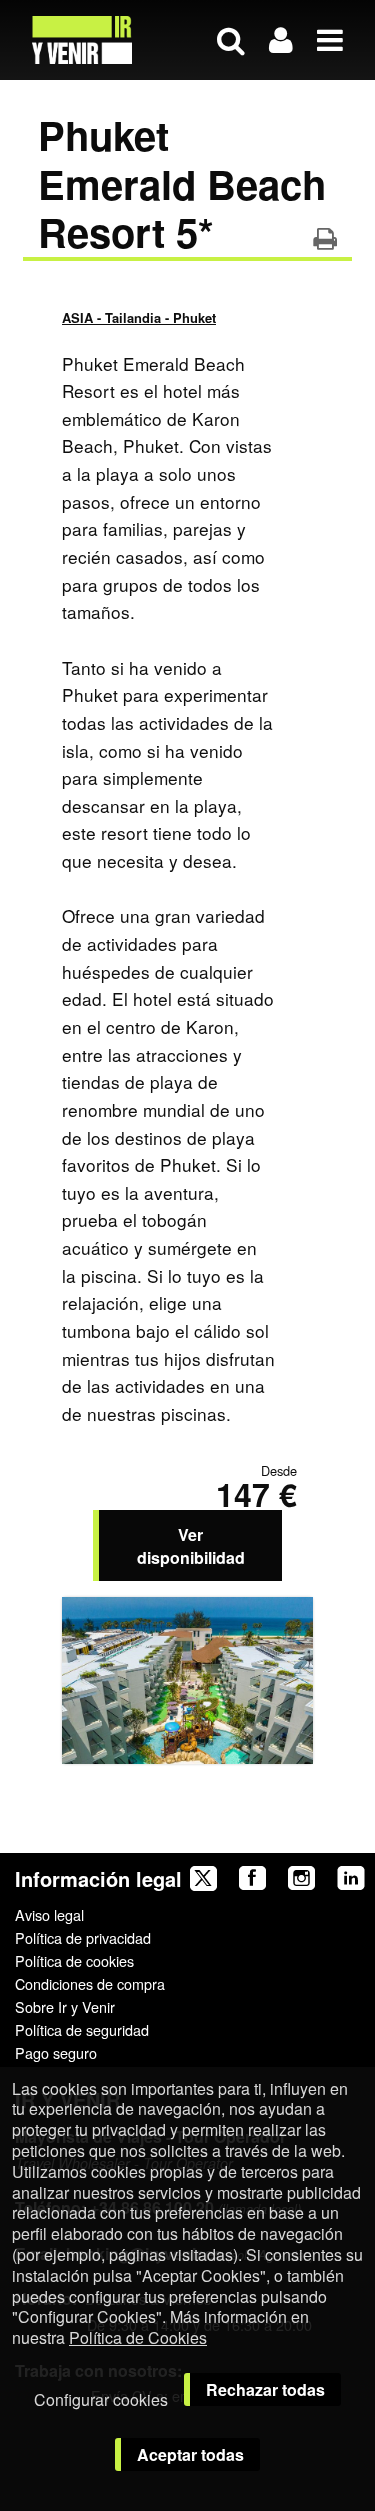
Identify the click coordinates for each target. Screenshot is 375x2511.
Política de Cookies (138, 2337)
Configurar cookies (101, 2399)
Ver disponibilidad (191, 1546)
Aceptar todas (190, 2454)
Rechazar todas (265, 2389)
